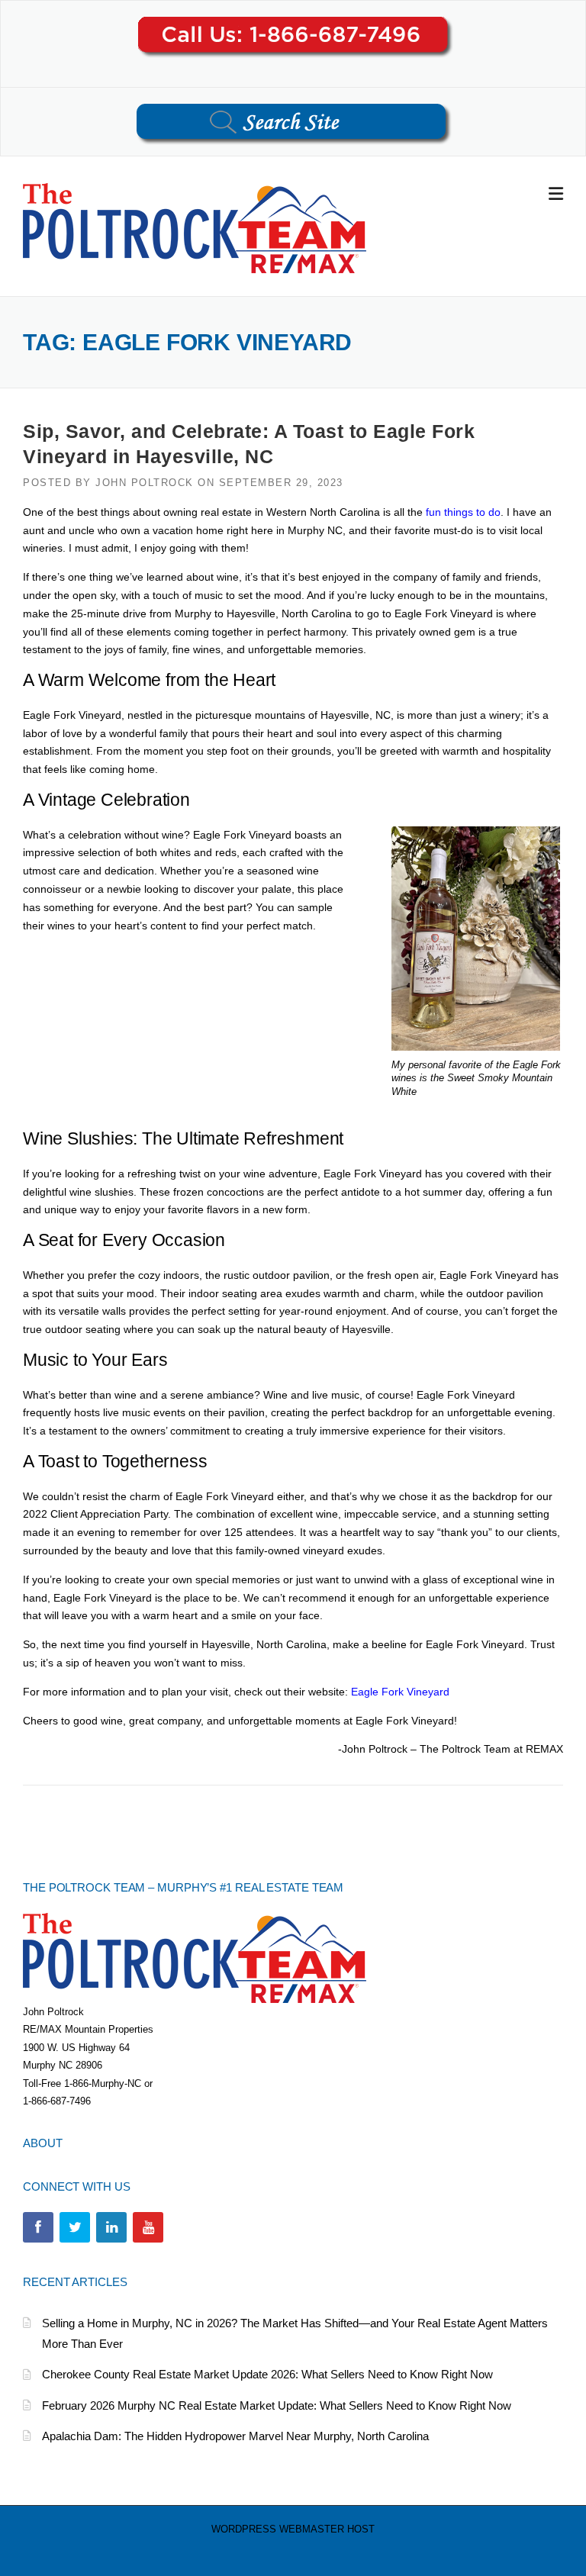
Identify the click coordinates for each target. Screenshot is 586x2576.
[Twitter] (75, 2227)
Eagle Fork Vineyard (400, 1692)
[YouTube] (148, 2227)
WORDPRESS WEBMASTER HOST (293, 2529)
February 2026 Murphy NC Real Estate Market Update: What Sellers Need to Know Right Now (277, 2405)
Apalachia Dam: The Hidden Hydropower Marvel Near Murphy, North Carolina (235, 2436)
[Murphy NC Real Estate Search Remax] (195, 227)
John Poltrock (145, 483)
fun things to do (463, 512)
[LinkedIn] (111, 2227)
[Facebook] (38, 2227)
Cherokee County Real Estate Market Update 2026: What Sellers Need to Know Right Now (267, 2374)
